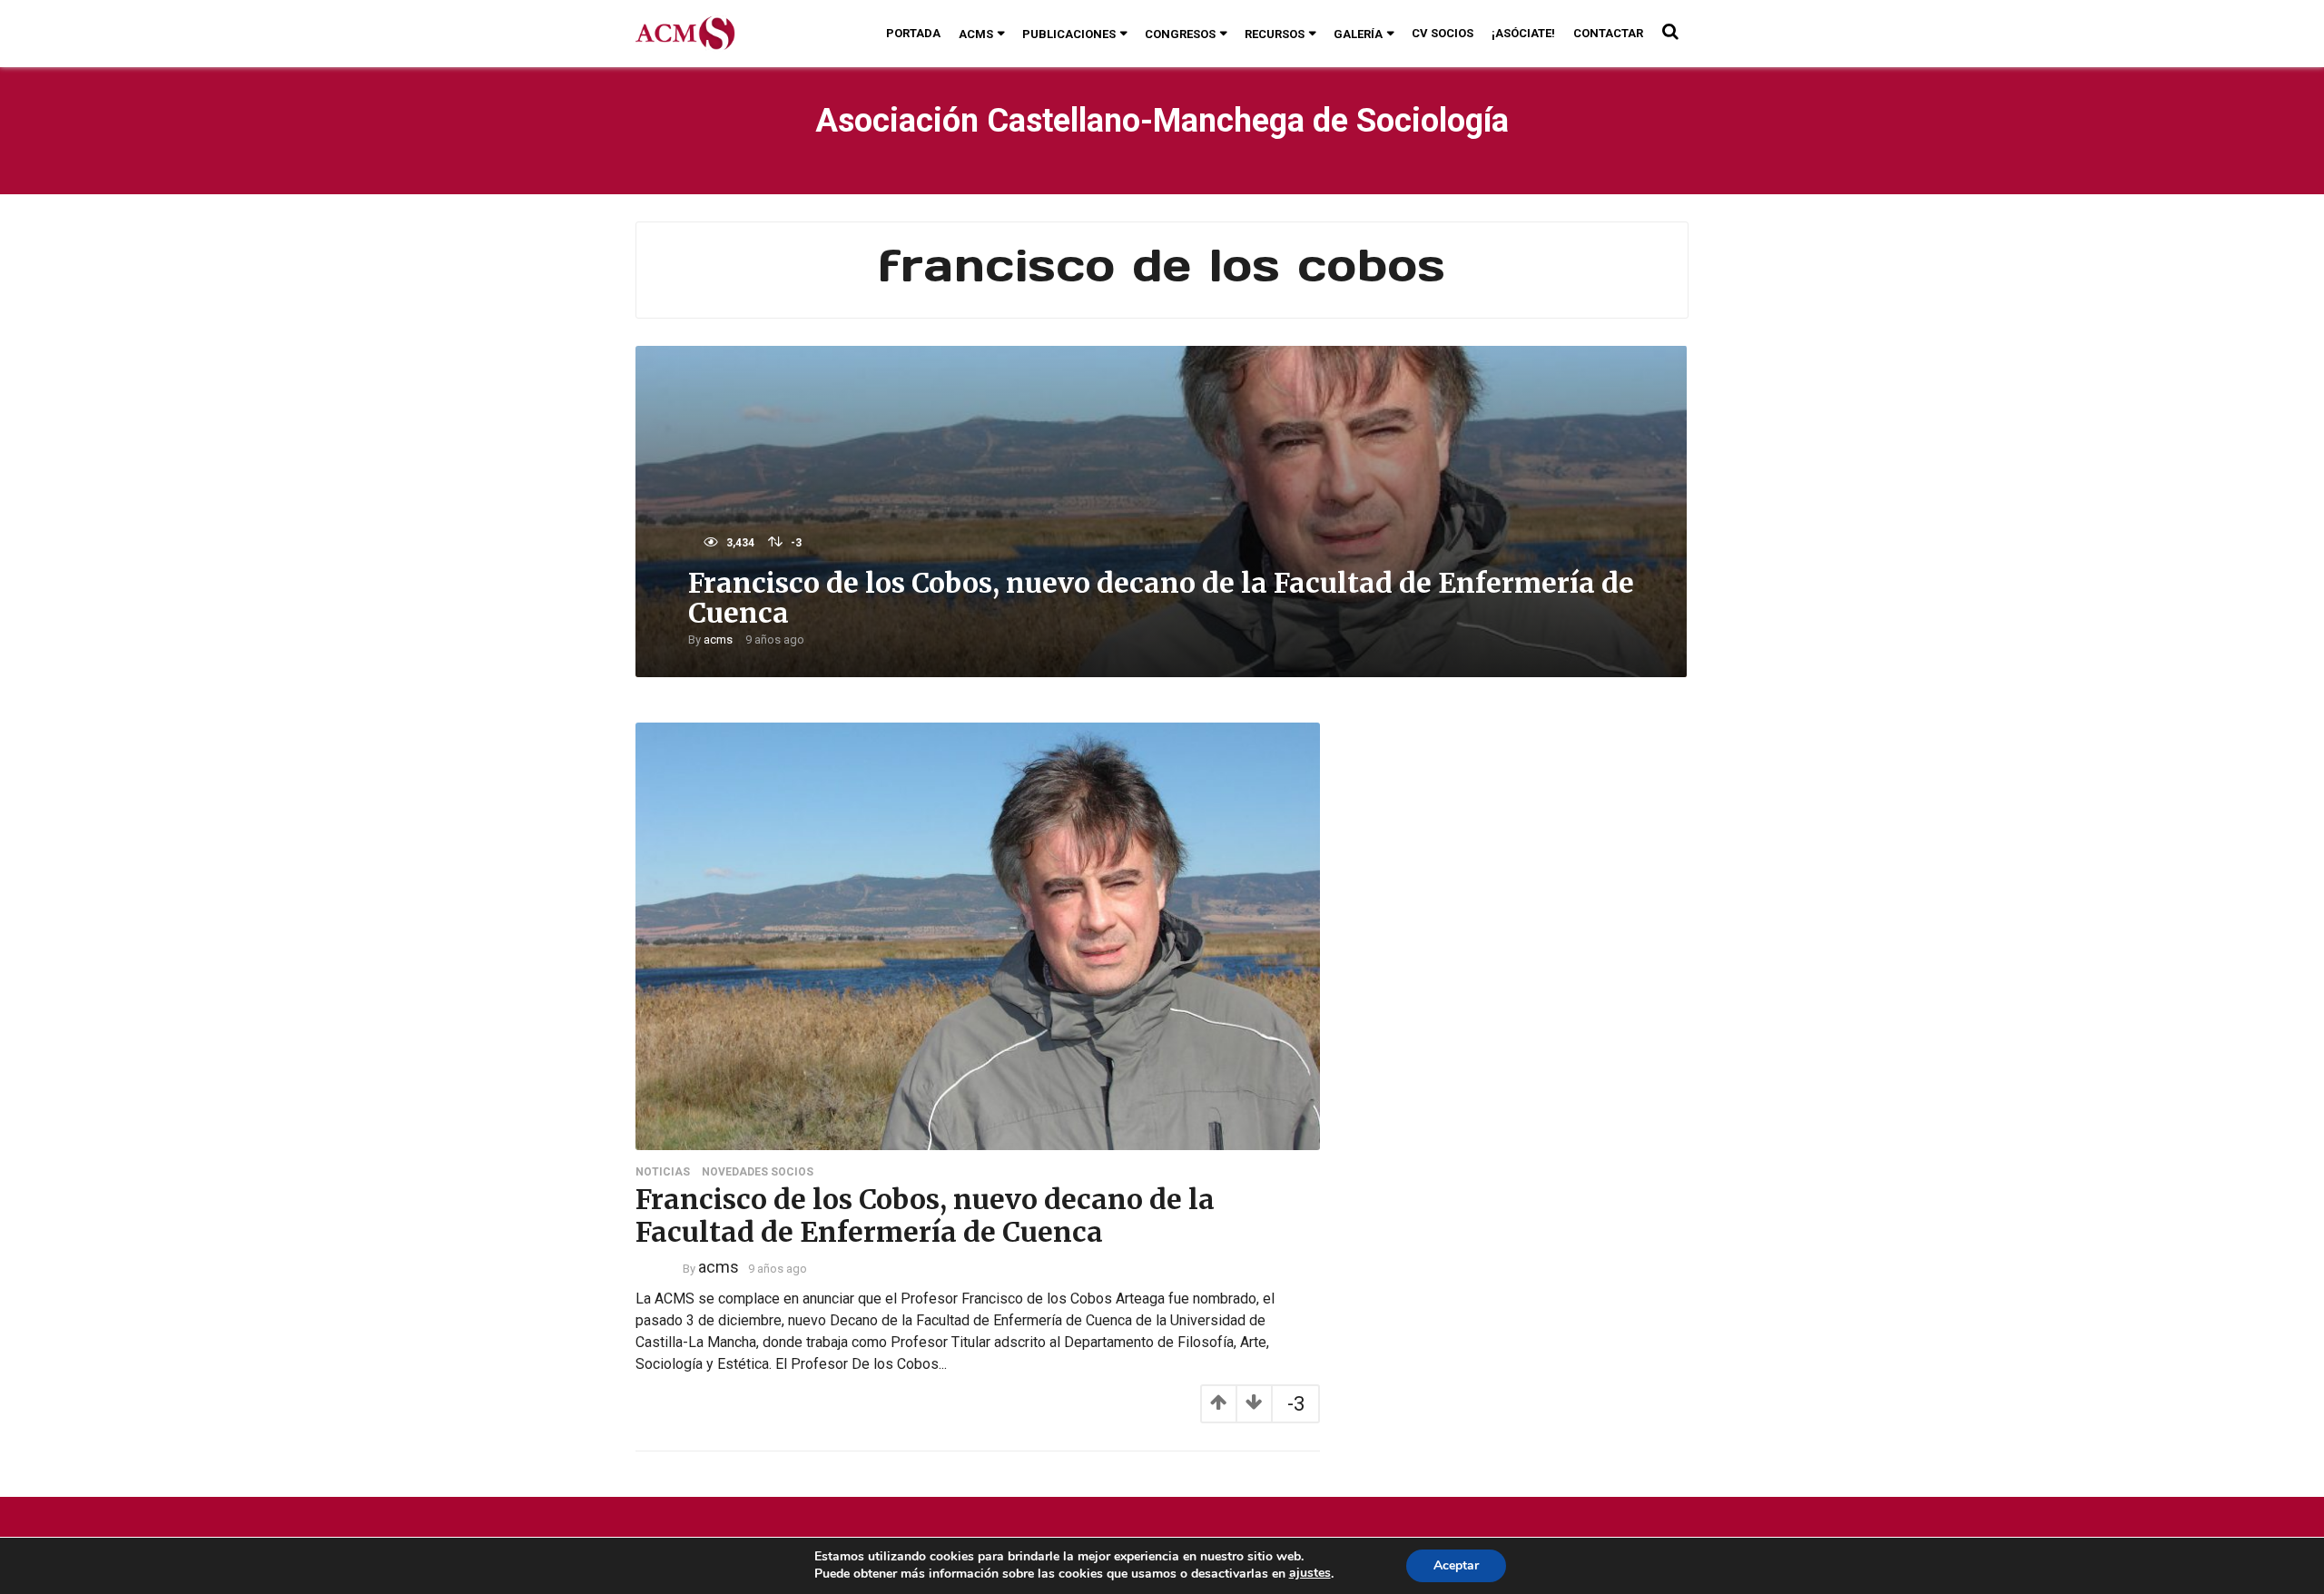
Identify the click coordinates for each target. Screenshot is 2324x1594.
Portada (913, 33)
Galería (1358, 34)
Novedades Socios (758, 1172)
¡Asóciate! (1523, 33)
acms (718, 640)
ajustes (1310, 1573)
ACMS (976, 34)
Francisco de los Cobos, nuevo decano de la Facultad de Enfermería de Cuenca (1161, 598)
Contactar (1608, 33)
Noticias (663, 1172)
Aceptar (1456, 1565)
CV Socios (1443, 33)
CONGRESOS (1180, 34)
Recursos (1275, 34)
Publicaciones (1069, 34)
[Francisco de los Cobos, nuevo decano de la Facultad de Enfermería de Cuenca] (978, 935)
